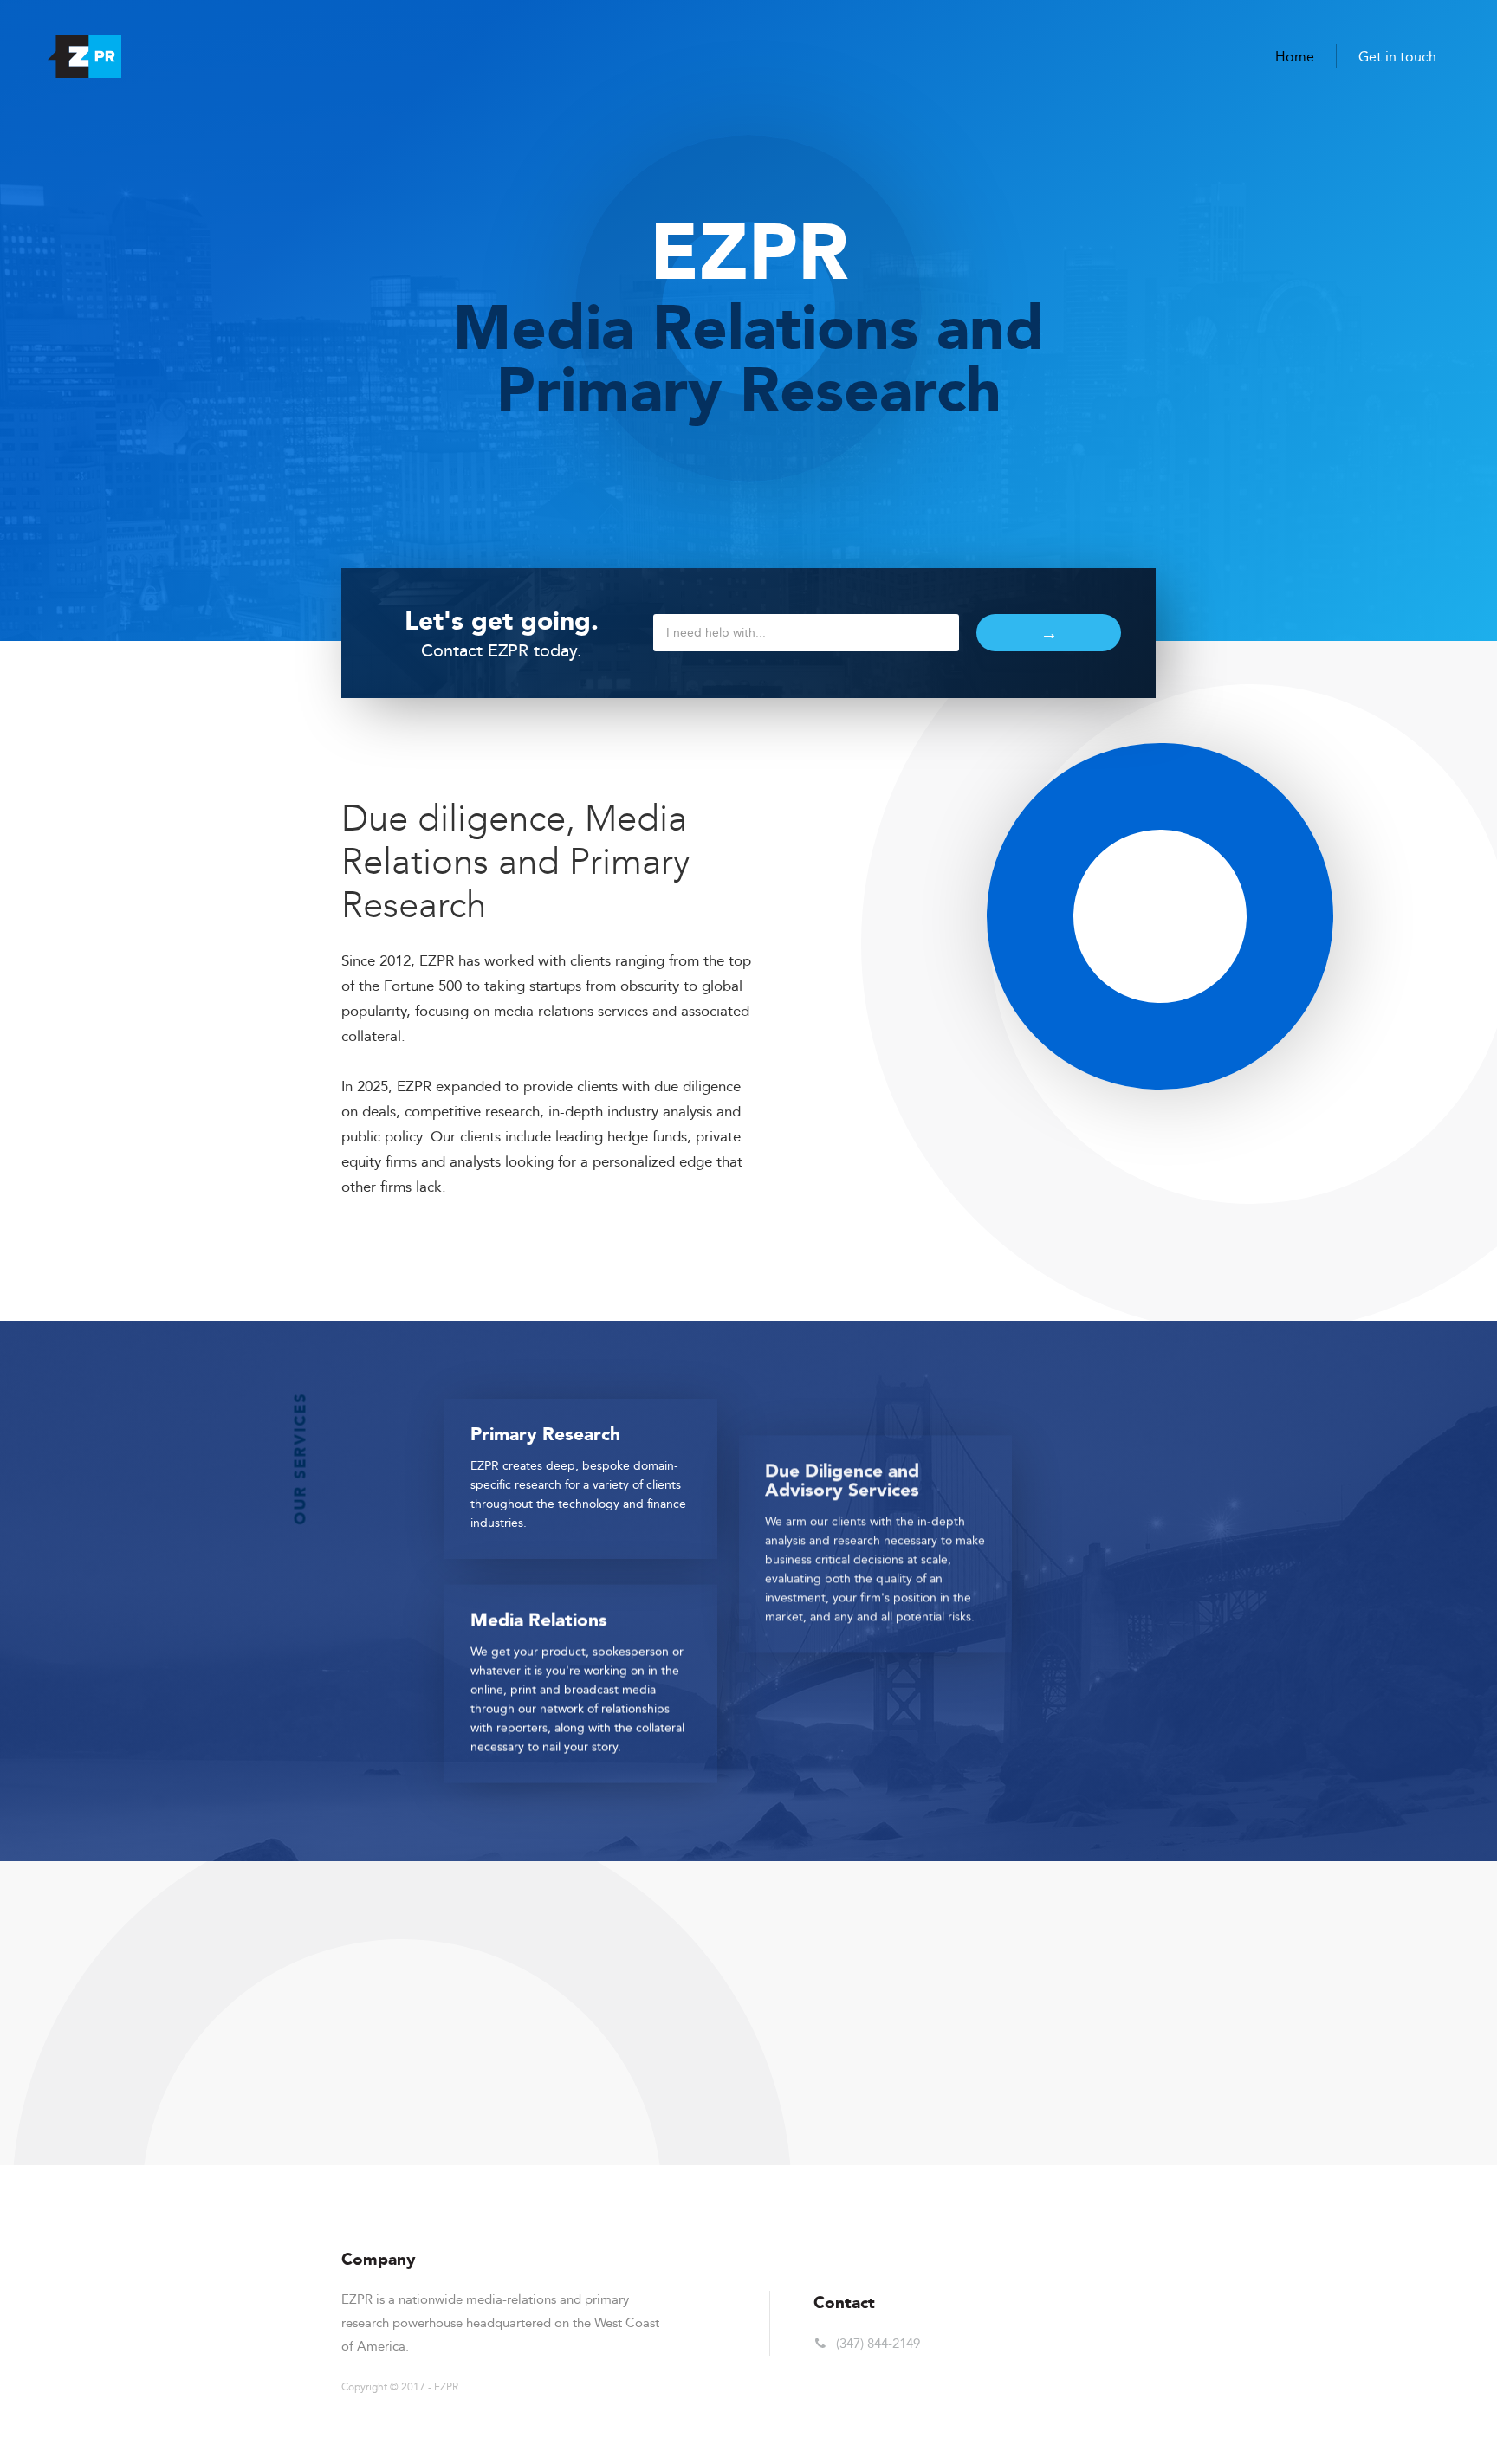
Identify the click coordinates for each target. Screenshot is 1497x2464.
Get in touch (1397, 57)
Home (1295, 57)
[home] (84, 56)
